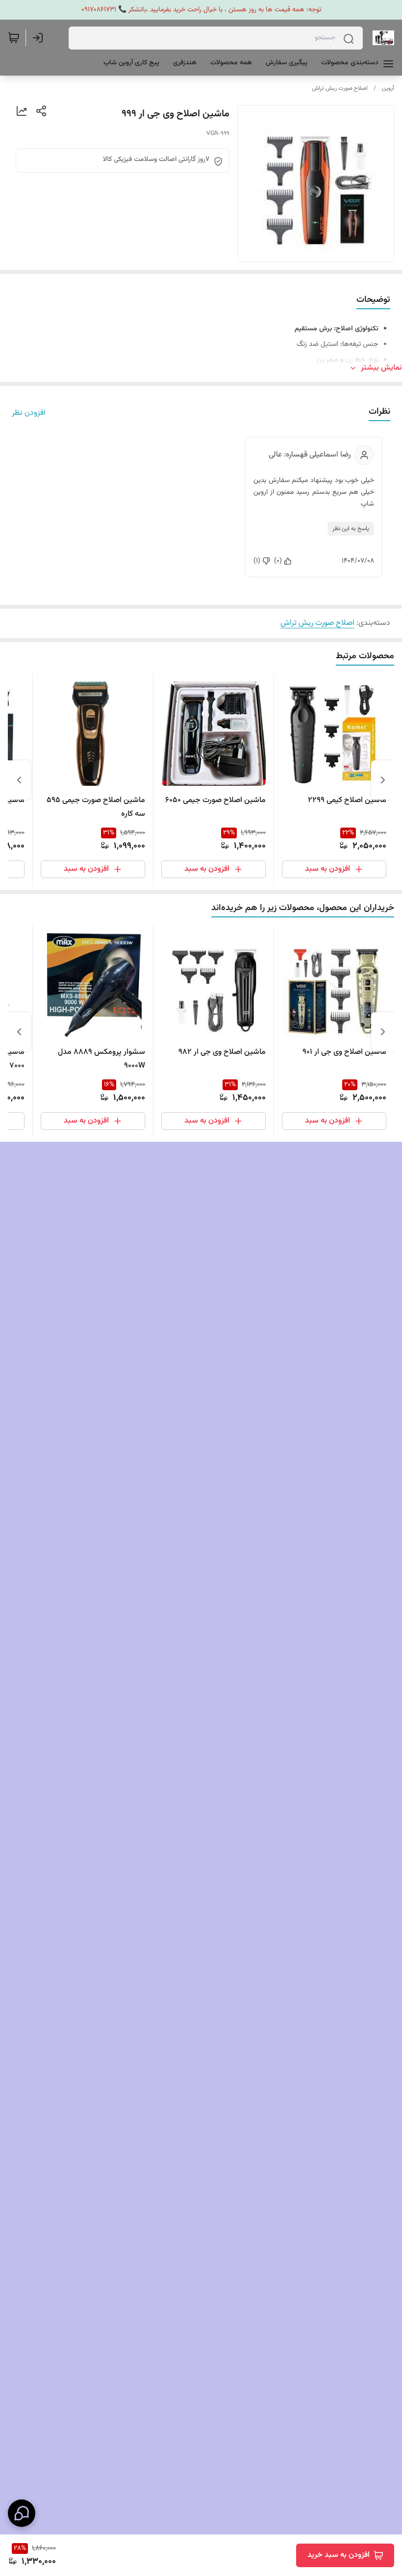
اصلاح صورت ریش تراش (340, 88)
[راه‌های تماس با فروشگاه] (22, 2513)
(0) (278, 561)
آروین (388, 88)
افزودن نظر (29, 413)
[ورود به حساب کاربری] (40, 38)
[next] (19, 780)
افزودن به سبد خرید (339, 2555)
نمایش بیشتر (381, 368)
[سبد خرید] (14, 38)
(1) (257, 561)
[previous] (383, 780)
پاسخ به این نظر (351, 529)
